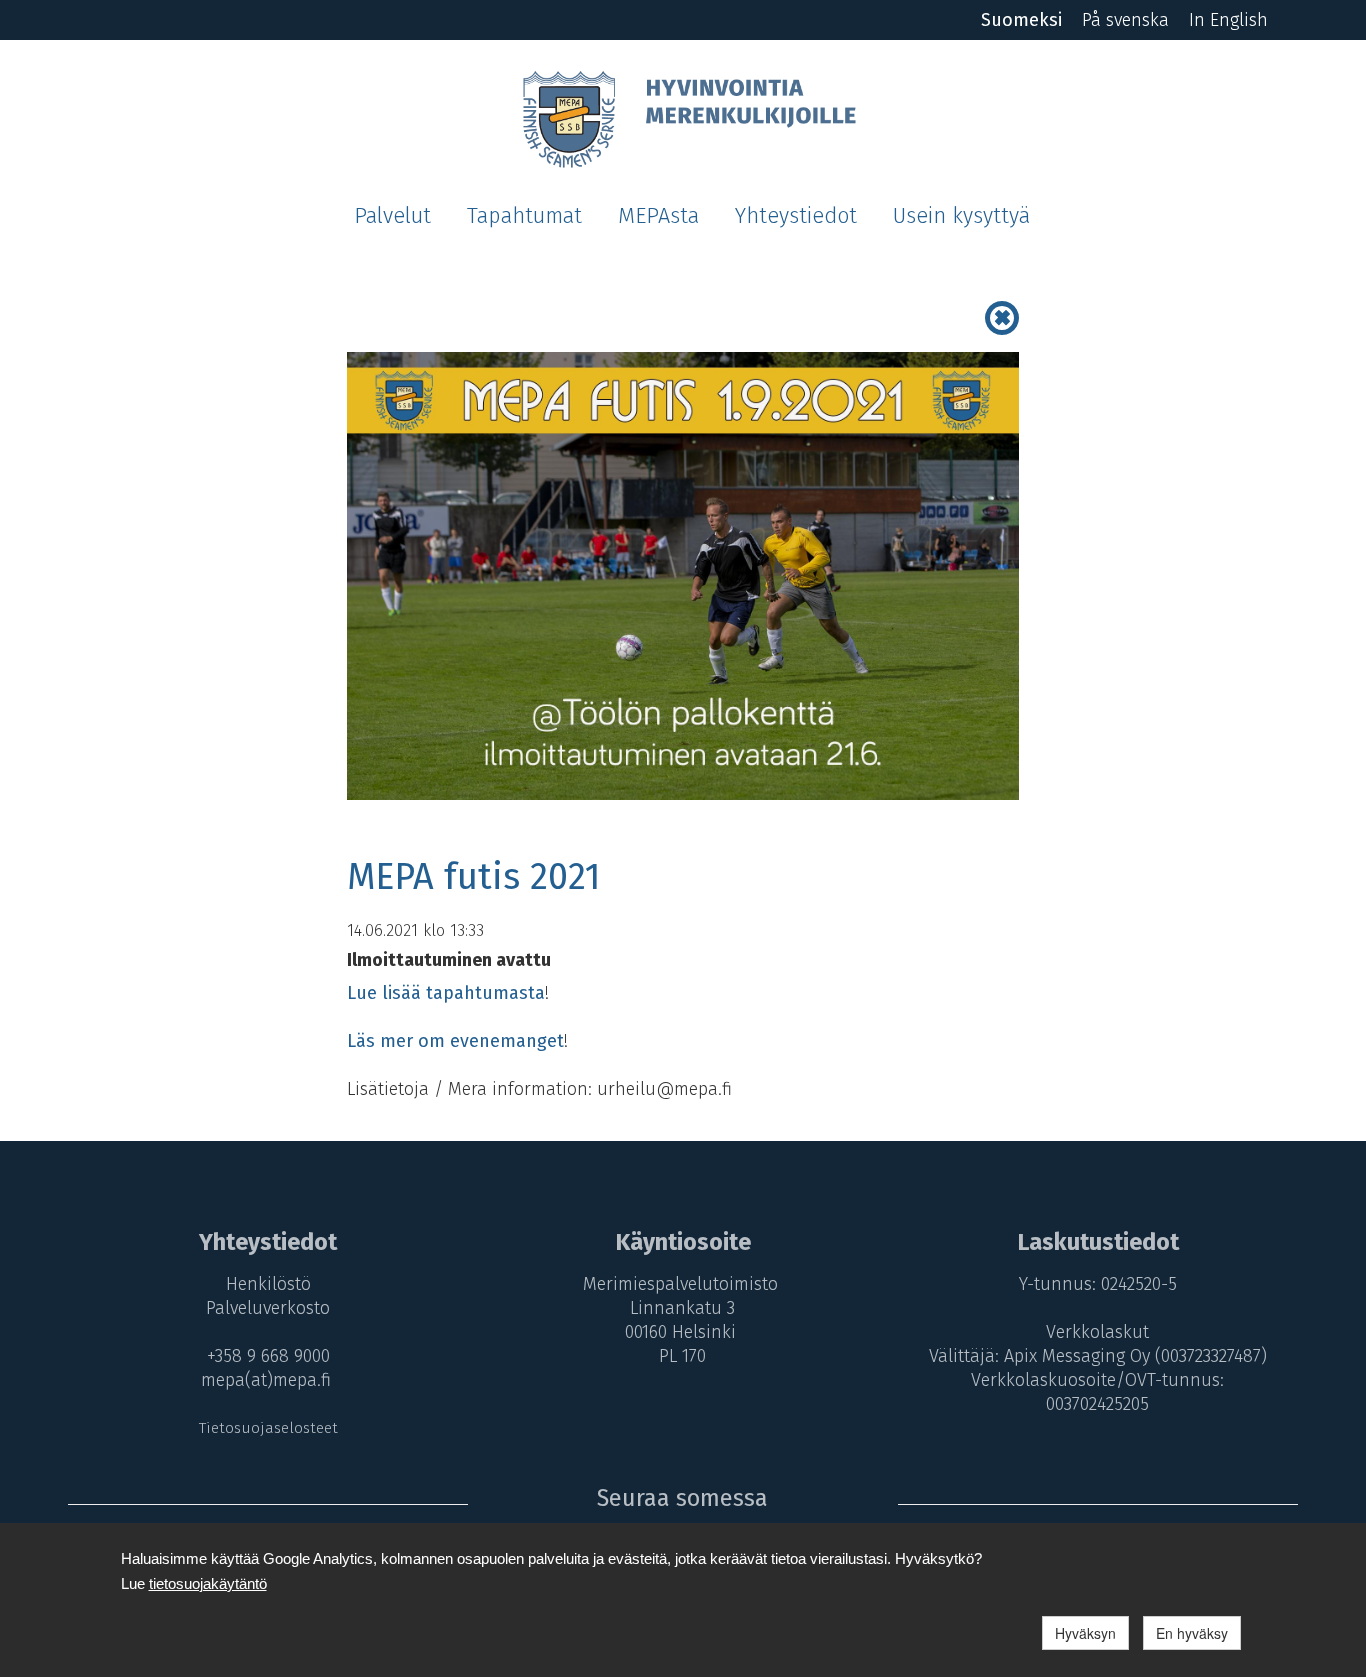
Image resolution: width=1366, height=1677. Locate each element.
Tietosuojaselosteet (268, 1428)
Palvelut (392, 216)
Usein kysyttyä (961, 216)
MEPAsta (658, 216)
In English (1228, 20)
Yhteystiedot (796, 216)
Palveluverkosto (268, 1308)
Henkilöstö (268, 1284)
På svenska (1125, 20)
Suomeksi (1021, 20)
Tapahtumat (524, 216)
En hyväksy (1192, 1633)
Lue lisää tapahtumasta (446, 993)
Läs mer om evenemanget (455, 1041)
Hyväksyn (1085, 1633)
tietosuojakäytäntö (208, 1583)
